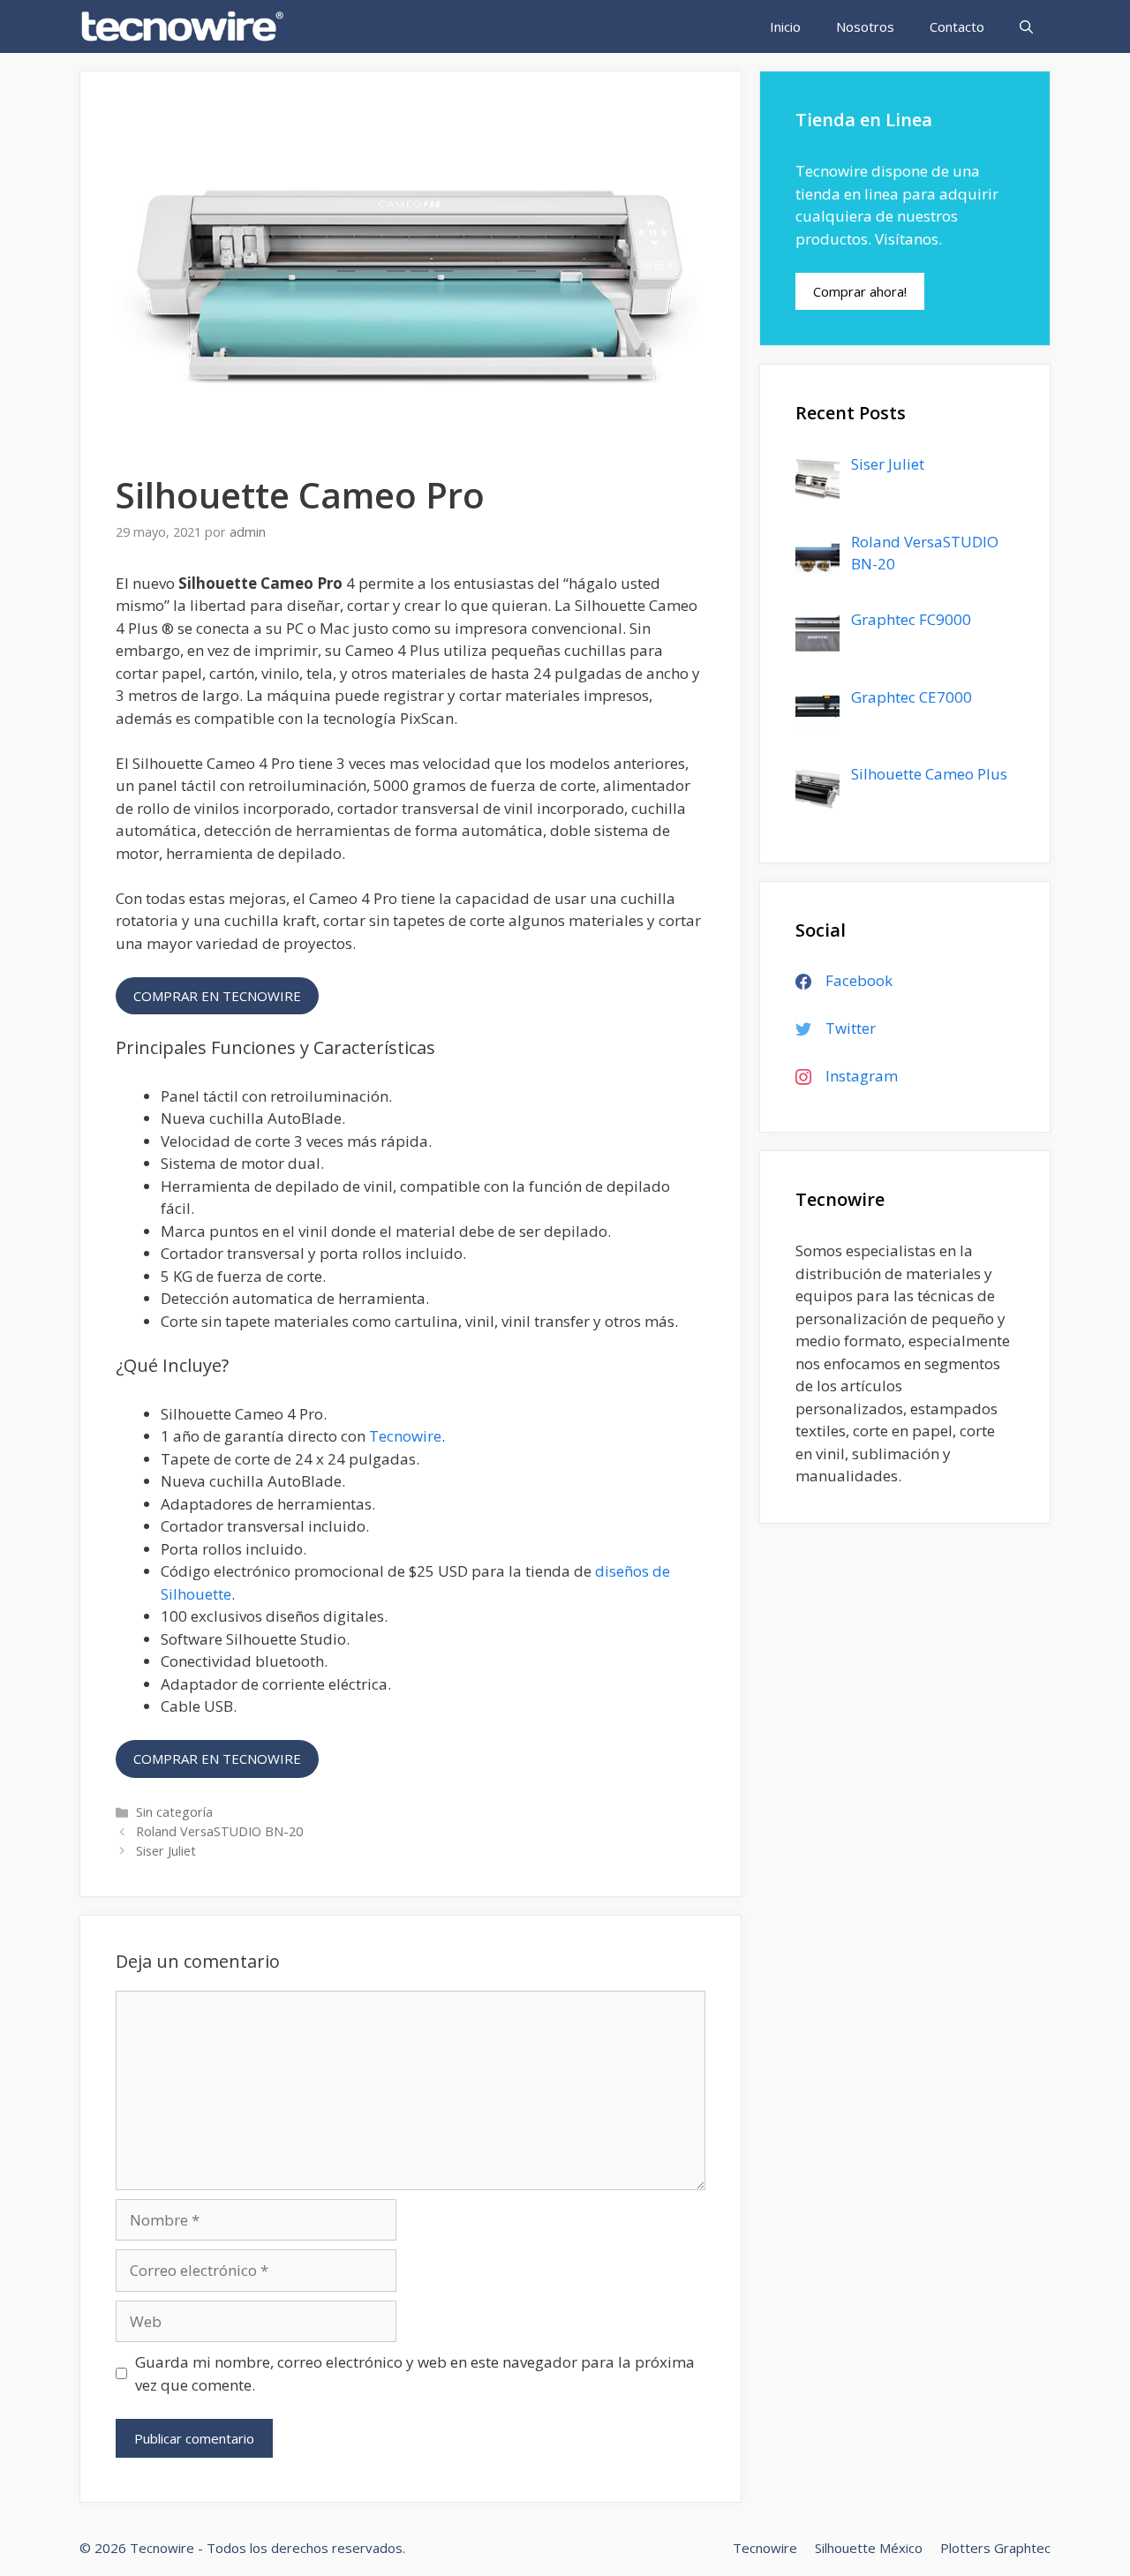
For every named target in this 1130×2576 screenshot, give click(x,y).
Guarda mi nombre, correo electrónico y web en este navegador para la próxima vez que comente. (415, 2373)
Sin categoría (174, 1812)
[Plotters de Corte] (187, 26)
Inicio (785, 26)
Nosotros (865, 26)
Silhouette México (869, 2548)
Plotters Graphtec (995, 2548)
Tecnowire (405, 1436)
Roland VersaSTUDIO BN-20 (219, 1831)
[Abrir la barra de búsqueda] (1026, 26)
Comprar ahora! (860, 291)
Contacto (957, 26)
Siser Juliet (166, 1851)
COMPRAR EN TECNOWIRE (217, 996)
